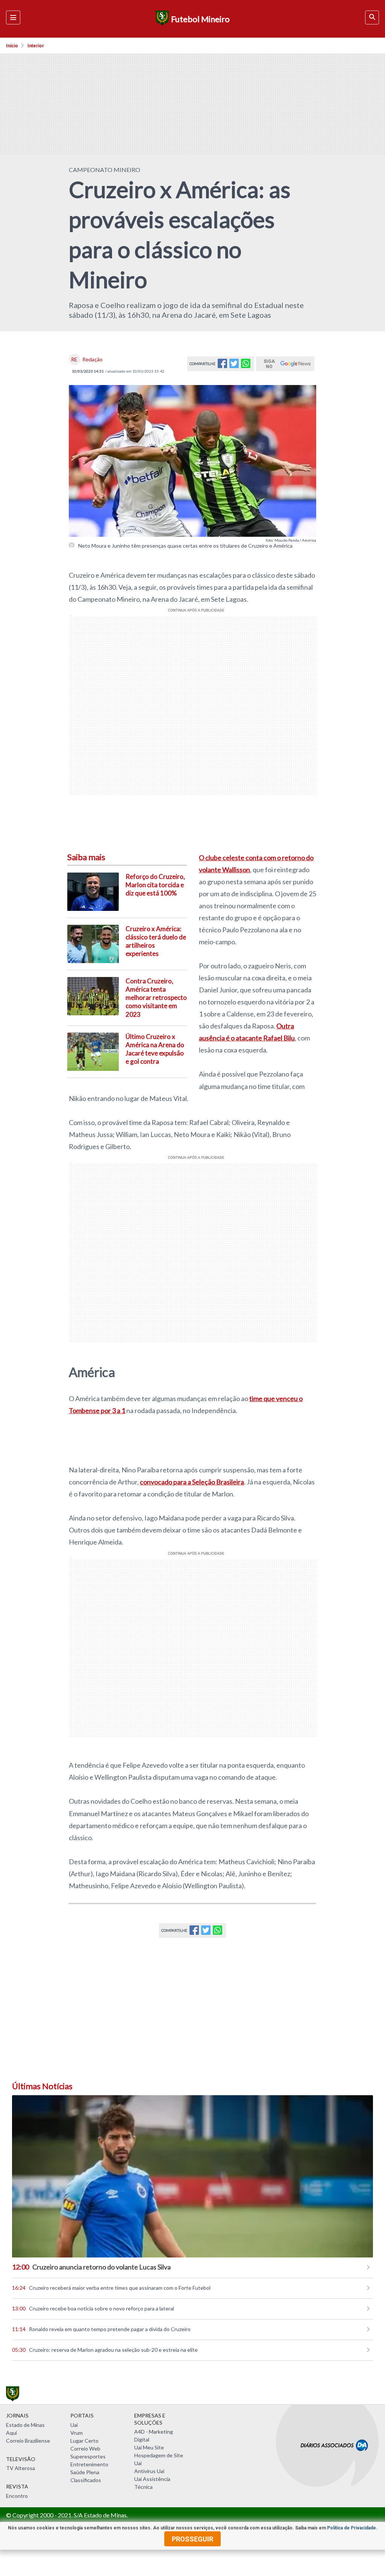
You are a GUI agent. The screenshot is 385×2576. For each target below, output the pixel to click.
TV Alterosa (20, 2468)
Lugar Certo (84, 2441)
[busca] (372, 17)
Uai (74, 2425)
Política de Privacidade (352, 2528)
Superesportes (88, 2456)
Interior (36, 46)
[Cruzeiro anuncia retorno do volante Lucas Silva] (192, 2176)
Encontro (17, 2496)
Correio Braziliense (28, 2441)
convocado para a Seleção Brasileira (192, 1482)
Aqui (11, 2433)
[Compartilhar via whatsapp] (246, 366)
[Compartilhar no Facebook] (222, 366)
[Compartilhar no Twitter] (234, 366)
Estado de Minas (25, 2425)
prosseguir (192, 2539)
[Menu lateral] (13, 17)
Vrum (77, 2433)
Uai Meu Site (149, 2447)
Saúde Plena (85, 2472)
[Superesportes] (161, 19)
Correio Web (85, 2448)
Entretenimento (89, 2464)
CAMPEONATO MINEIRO (105, 170)
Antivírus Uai (149, 2471)
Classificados (86, 2480)
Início (12, 46)
